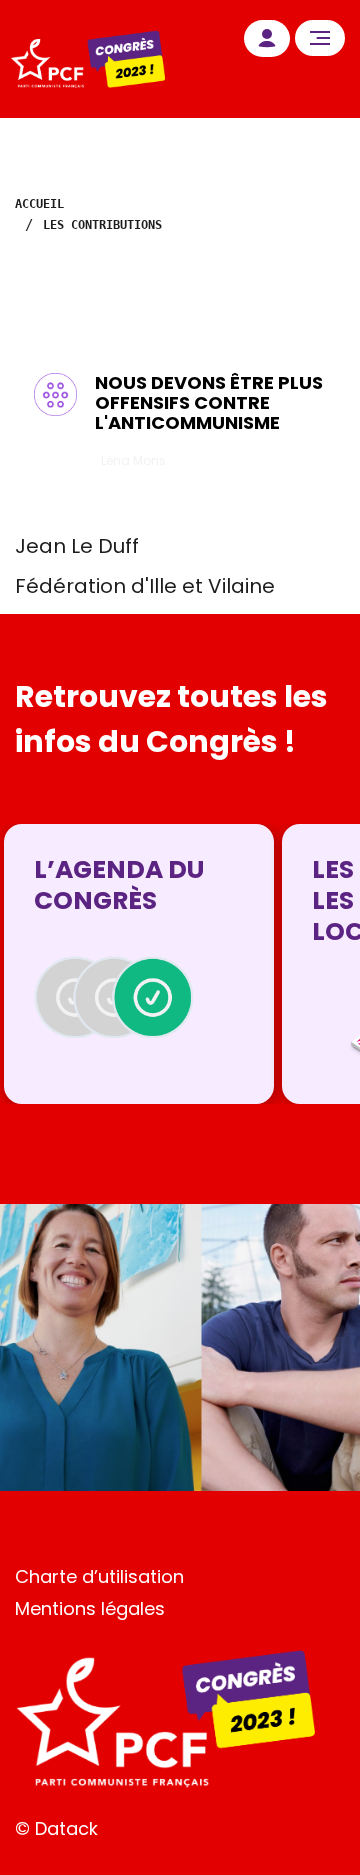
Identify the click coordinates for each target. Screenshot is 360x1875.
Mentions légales (90, 1608)
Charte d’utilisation (99, 1576)
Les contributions (102, 225)
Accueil (39, 204)
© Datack (56, 1828)
